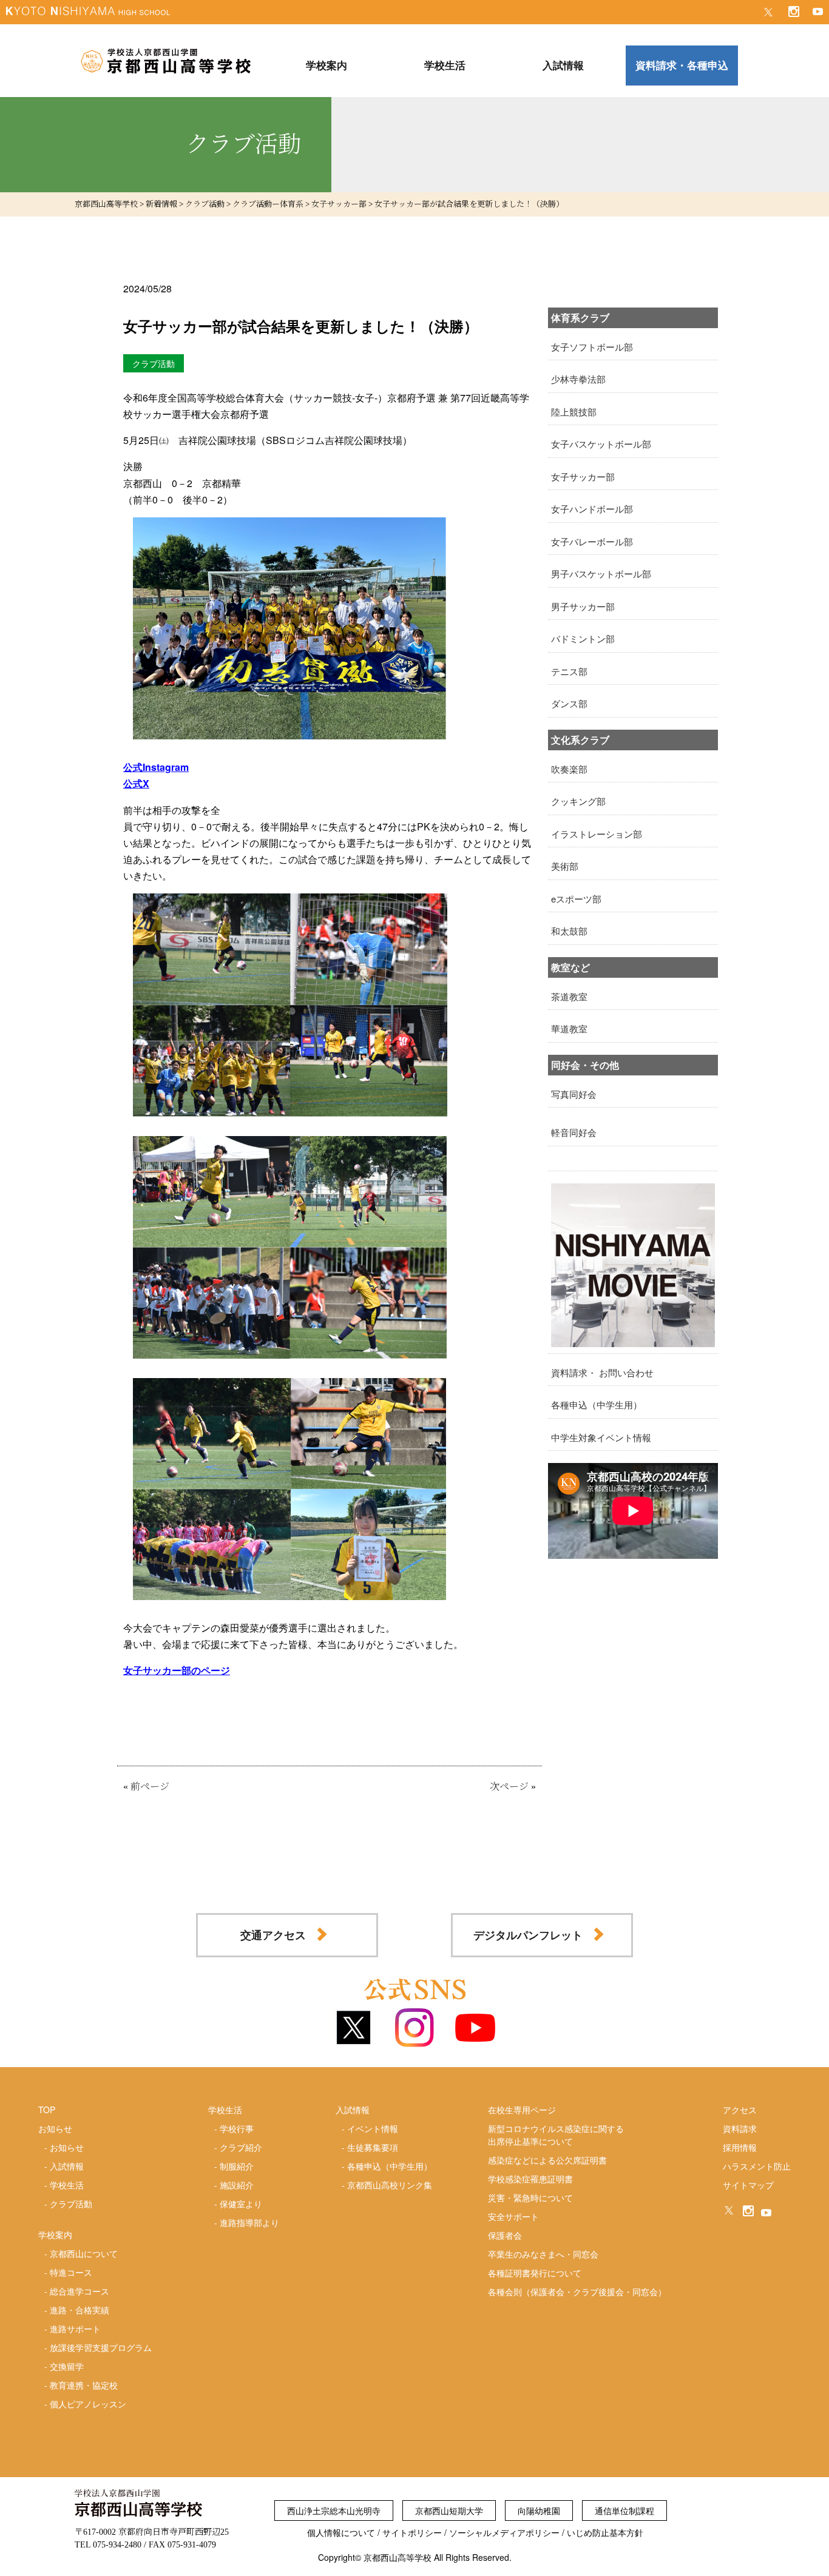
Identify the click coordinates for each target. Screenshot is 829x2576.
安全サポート (513, 2216)
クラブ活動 (71, 2204)
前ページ (150, 1787)
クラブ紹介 (241, 2147)
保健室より (241, 2204)
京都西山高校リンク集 (390, 2185)
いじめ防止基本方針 (605, 2532)
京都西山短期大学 (449, 2510)
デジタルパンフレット (528, 1935)
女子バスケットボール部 (601, 444)
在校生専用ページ (522, 2110)
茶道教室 (569, 996)
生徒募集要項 (373, 2147)
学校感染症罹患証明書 (530, 2179)
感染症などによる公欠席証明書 (547, 2160)
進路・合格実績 (80, 2310)
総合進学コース (80, 2291)
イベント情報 (373, 2128)
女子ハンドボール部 (592, 509)
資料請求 (740, 2128)
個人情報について (341, 2532)
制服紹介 (237, 2166)
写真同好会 (574, 1094)
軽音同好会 (574, 1132)
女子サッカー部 (583, 476)
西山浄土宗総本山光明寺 (334, 2510)
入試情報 (67, 2166)
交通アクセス (273, 1935)
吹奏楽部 (569, 769)
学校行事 (237, 2128)
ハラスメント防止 (757, 2166)
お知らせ (67, 2147)
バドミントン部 (583, 638)
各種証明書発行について (535, 2273)
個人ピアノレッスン (88, 2404)
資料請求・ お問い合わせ (602, 1372)
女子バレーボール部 (592, 541)
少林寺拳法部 (578, 379)
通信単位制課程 (624, 2510)
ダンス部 (569, 703)
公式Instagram (156, 767)
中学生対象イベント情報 (601, 1437)
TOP (47, 2110)
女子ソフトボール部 (592, 347)
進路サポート (75, 2329)
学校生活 (67, 2185)
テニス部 (569, 671)
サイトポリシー (412, 2532)
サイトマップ (748, 2185)
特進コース (71, 2272)
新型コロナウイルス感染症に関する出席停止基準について (556, 2135)
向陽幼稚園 (539, 2510)
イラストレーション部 (597, 834)
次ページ (509, 1787)
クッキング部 (578, 801)
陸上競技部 (574, 412)
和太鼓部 (569, 931)
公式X (136, 783)
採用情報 (740, 2147)
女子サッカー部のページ (177, 1670)
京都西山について (84, 2253)
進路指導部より (249, 2222)
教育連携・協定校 (84, 2385)
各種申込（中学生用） (597, 1404)
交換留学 (67, 2366)
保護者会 (505, 2235)
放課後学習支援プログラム (101, 2347)
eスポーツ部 (576, 899)
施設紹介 (237, 2185)
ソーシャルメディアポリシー (504, 2532)
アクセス (740, 2110)
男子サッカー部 (583, 606)
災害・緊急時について (530, 2198)
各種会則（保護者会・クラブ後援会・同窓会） (577, 2292)
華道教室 (569, 1028)
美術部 (565, 866)
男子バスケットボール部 (601, 573)
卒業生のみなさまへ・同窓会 (543, 2254)
